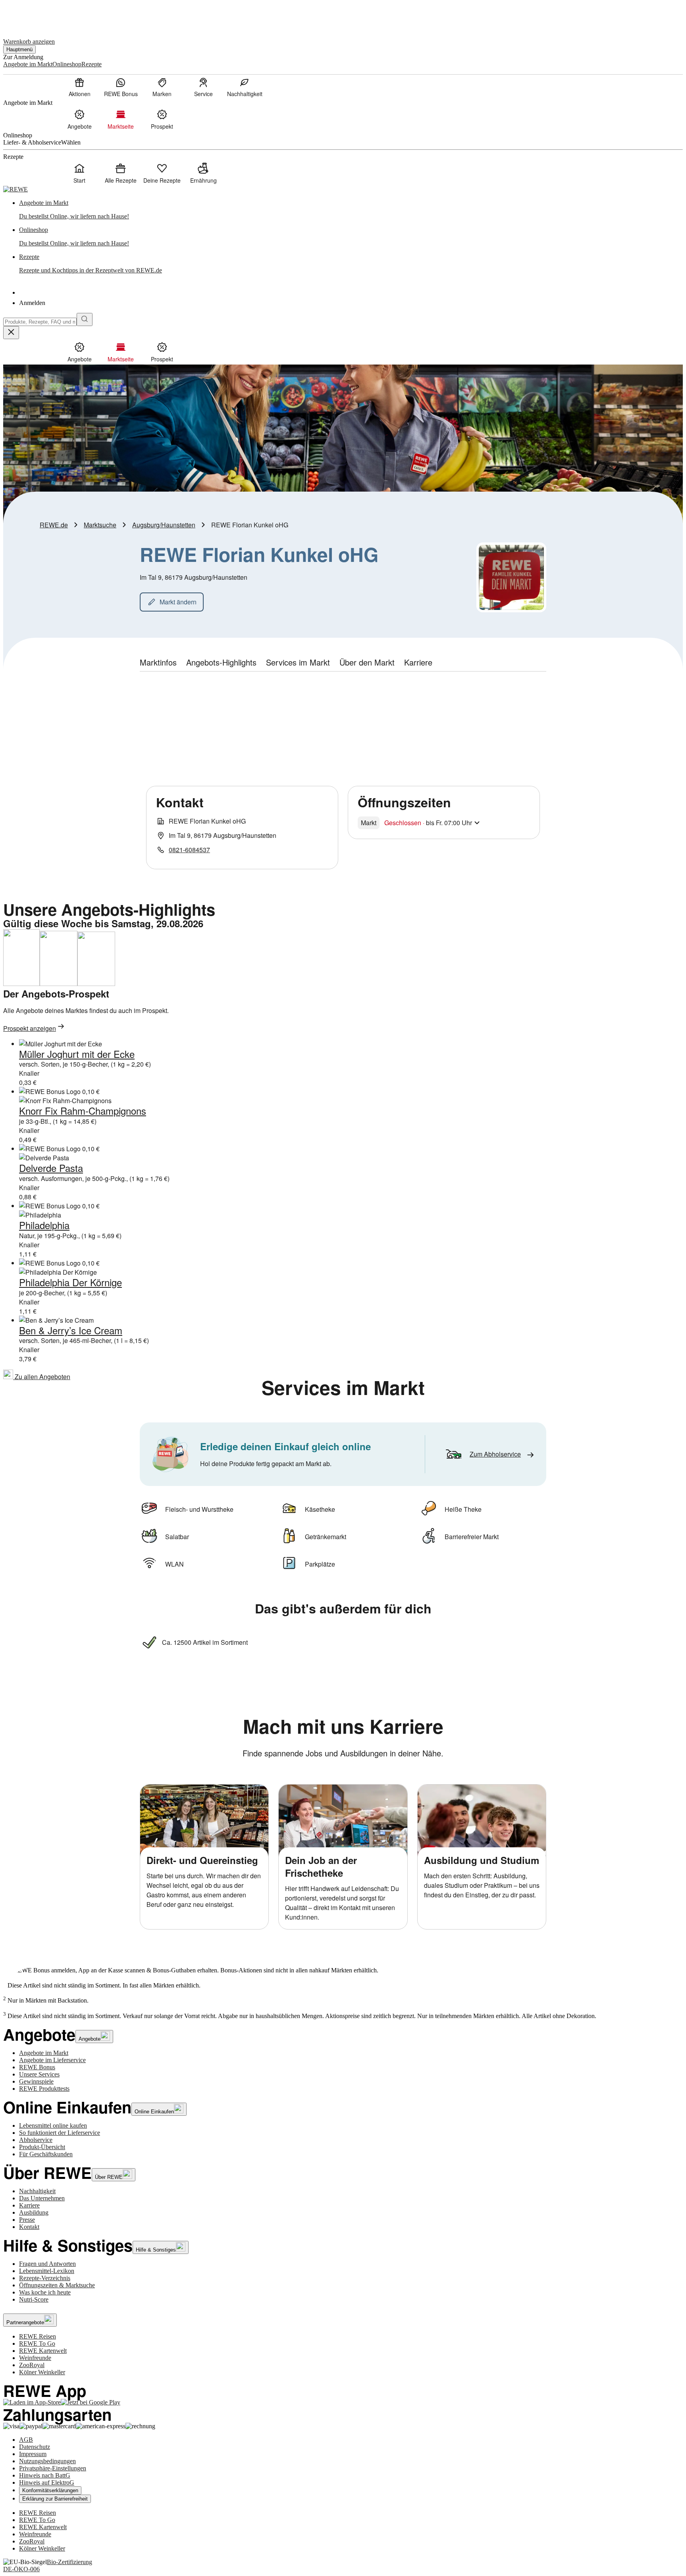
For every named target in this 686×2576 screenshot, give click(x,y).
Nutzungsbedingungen (47, 2461)
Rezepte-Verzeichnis (45, 2278)
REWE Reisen (38, 2336)
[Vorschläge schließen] (11, 333)
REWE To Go (37, 2343)
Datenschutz (35, 2447)
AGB (26, 2440)
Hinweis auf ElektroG (47, 2482)
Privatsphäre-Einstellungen (53, 2468)
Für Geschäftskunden (46, 2154)
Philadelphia (44, 1225)
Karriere (29, 2205)
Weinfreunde (35, 2358)
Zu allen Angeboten (42, 1377)
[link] (351, 210)
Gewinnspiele (36, 2081)
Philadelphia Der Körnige (70, 1282)
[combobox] (40, 322)
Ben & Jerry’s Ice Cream (71, 1330)
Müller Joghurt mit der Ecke (77, 1054)
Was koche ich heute (45, 2292)
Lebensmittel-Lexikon (47, 2271)
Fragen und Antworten (47, 2264)
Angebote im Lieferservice (52, 2060)
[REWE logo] (15, 189)
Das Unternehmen (42, 2198)
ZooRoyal (32, 2365)
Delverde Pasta (51, 1168)
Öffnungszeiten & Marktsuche (57, 2285)
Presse (27, 2220)
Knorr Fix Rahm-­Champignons (83, 1110)
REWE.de (54, 525)
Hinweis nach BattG (45, 2475)
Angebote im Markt (44, 2053)
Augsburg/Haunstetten (164, 525)
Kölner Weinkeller (42, 2372)
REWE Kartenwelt (43, 2351)
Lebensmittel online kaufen (53, 2125)
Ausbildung (34, 2212)
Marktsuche (100, 525)
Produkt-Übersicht (42, 2147)
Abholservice (36, 2140)
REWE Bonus (37, 2067)
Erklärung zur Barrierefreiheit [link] (55, 2499)
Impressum (33, 2454)
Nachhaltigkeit (37, 2191)
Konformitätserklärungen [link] (50, 2490)
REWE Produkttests (44, 2089)
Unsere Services (39, 2074)
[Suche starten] (85, 319)
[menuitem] (79, 87)
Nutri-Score (34, 2299)
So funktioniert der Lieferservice (60, 2133)
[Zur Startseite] (30, 15)
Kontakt (29, 2227)
